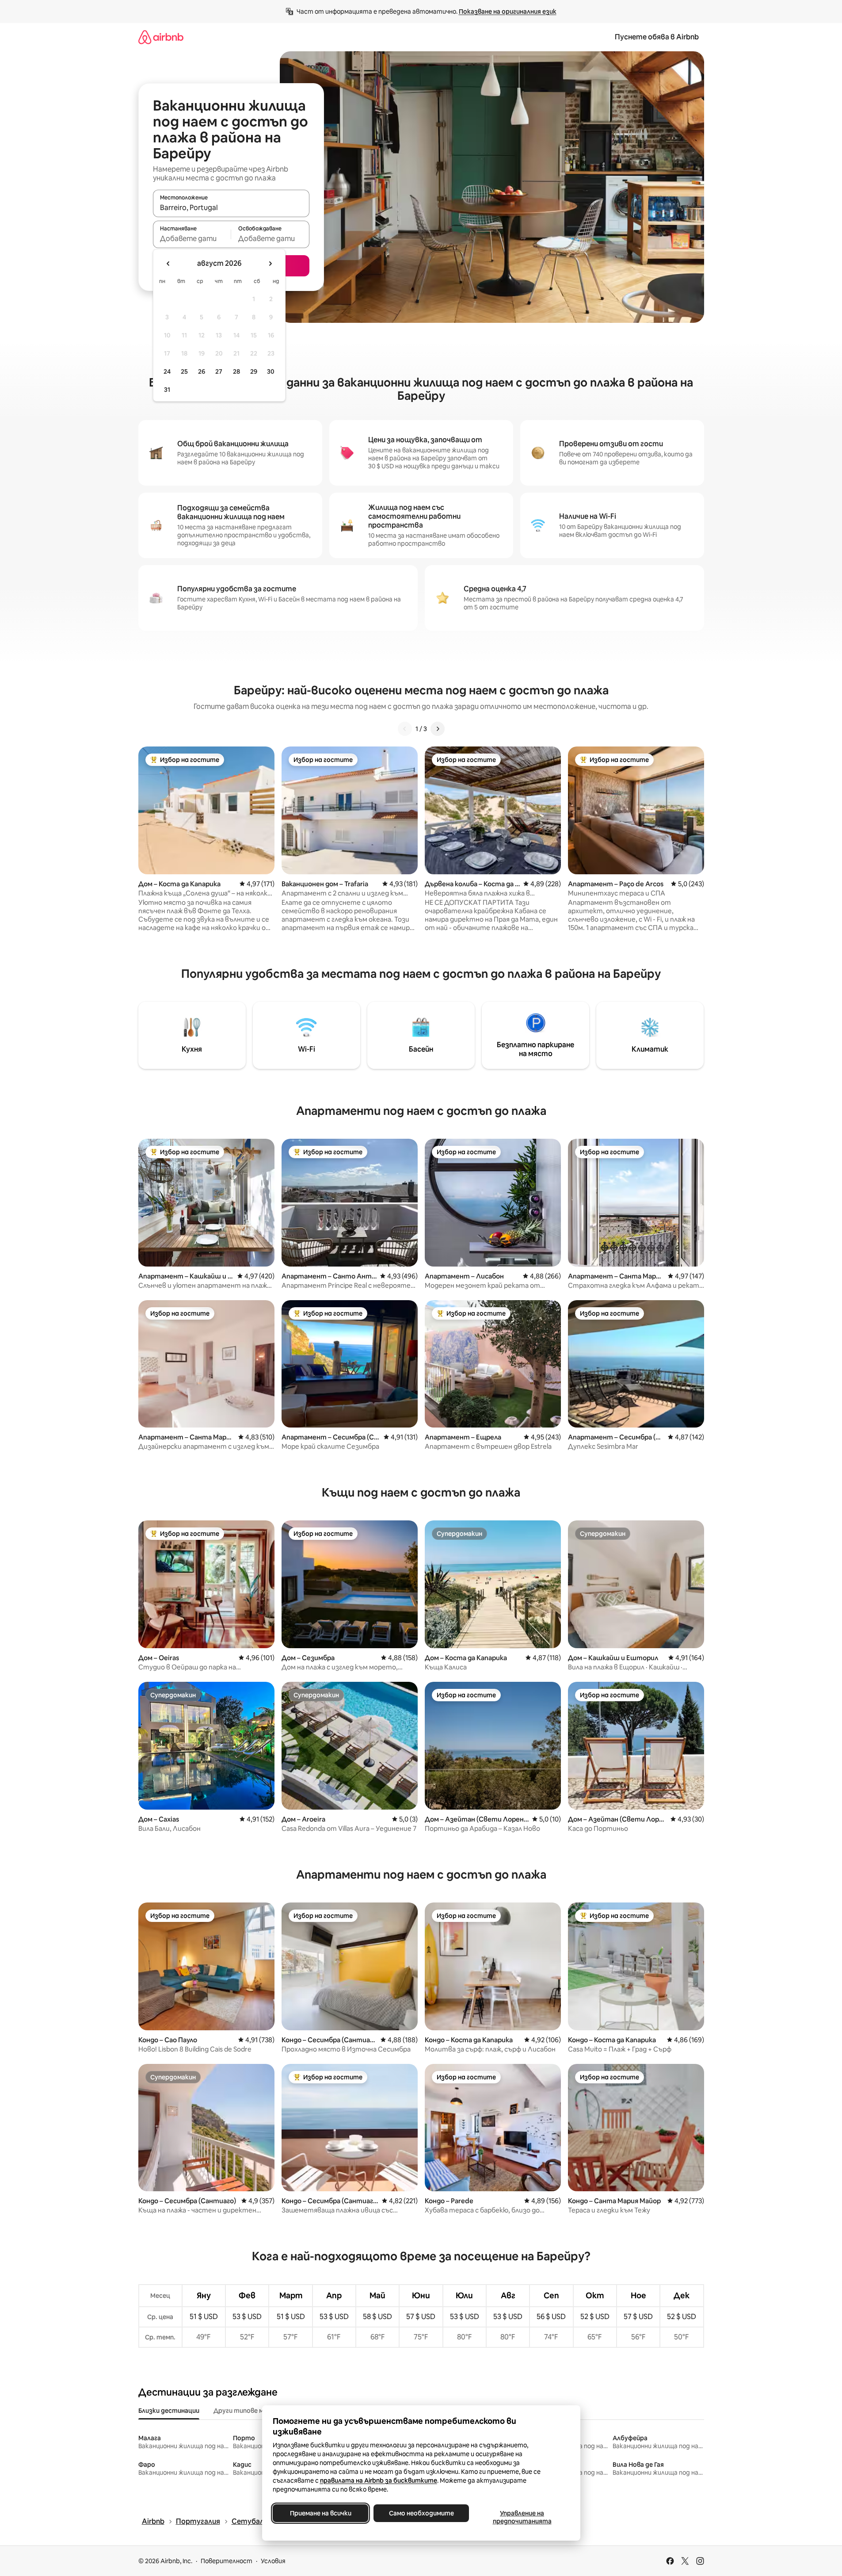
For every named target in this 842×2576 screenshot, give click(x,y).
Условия (273, 2561)
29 (254, 371)
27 (219, 371)
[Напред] (438, 729)
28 (236, 371)
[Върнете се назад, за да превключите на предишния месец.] (168, 264)
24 (167, 371)
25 (184, 371)
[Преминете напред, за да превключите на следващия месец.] (270, 264)
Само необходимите (421, 2513)
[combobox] (231, 207)
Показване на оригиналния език (508, 11)
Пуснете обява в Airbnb (657, 37)
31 (167, 390)
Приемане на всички (320, 2513)
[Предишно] (405, 729)
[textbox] (192, 238)
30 (271, 371)
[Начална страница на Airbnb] (161, 37)
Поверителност (227, 2561)
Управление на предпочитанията (522, 2517)
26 (202, 371)
